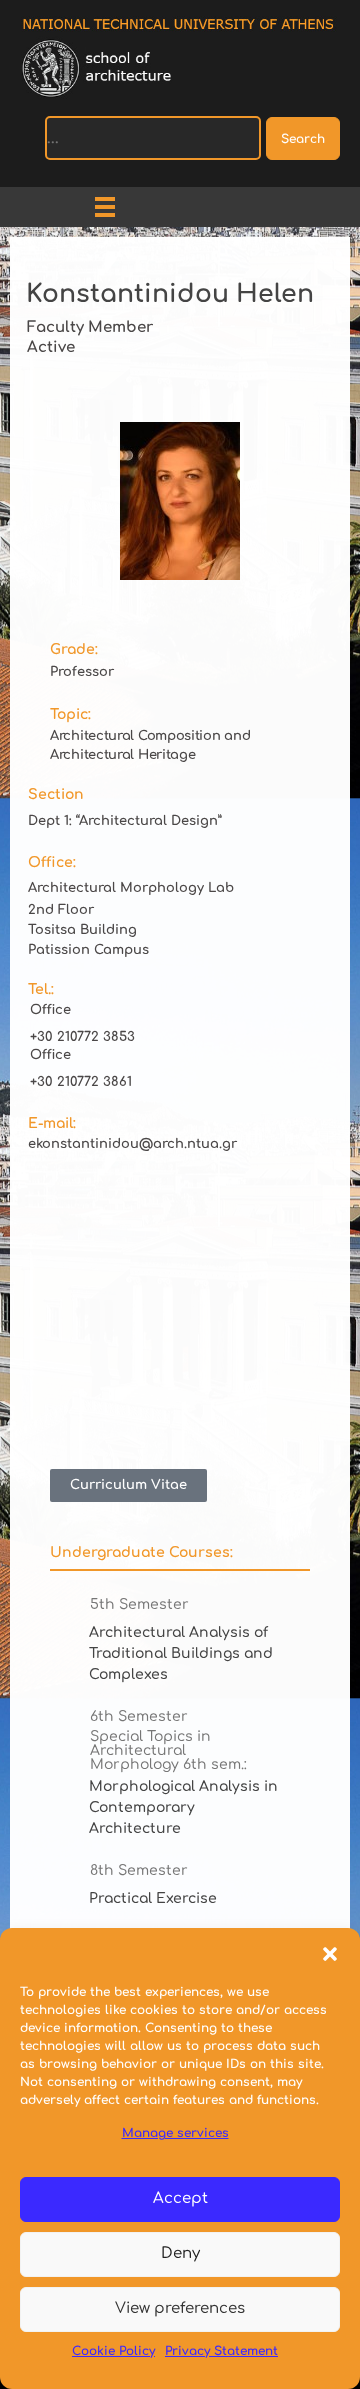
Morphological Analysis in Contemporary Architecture (183, 1807)
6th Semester (139, 1716)
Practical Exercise (153, 1898)
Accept (180, 2198)
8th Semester (139, 1870)
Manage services (175, 2133)
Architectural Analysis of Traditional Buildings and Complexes (181, 1653)
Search (303, 139)
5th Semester (139, 1604)
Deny (180, 2253)
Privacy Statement (221, 2351)
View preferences (180, 2308)
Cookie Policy (113, 2351)
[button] (330, 1953)
